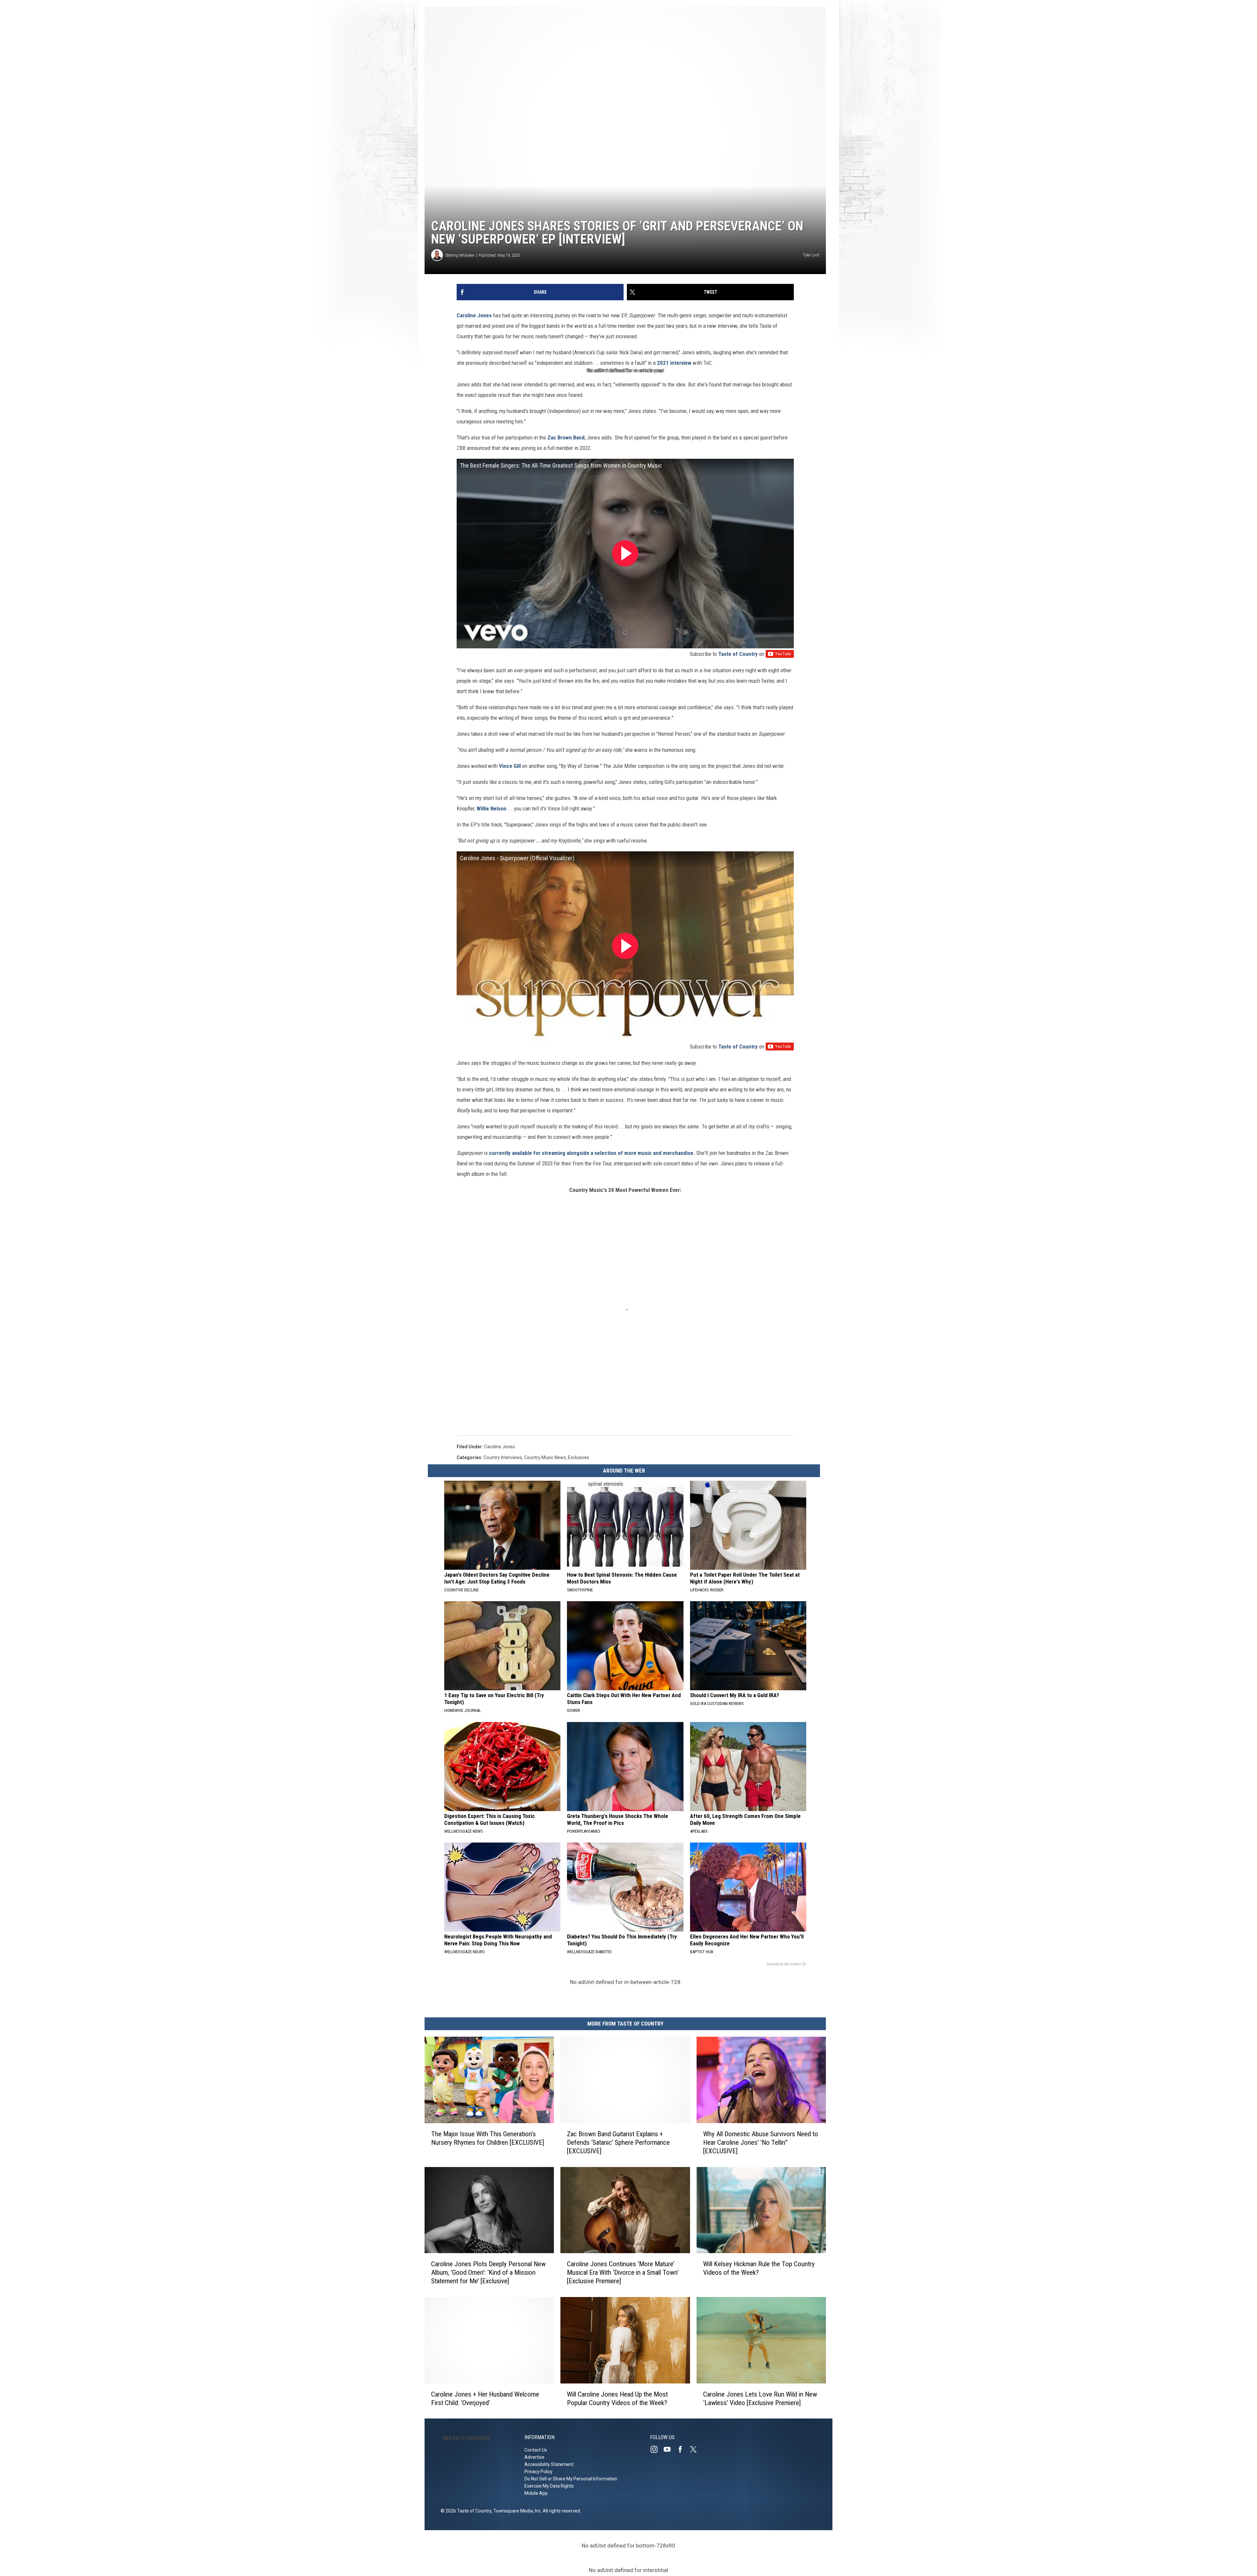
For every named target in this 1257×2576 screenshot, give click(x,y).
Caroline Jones (474, 315)
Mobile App (536, 2493)
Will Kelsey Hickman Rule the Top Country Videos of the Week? (759, 2268)
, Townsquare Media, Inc (516, 2511)
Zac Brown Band (566, 437)
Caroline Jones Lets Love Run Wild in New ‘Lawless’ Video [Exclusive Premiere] (760, 2398)
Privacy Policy (538, 2472)
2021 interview (674, 363)
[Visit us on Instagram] (657, 2449)
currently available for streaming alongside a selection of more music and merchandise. (592, 1153)
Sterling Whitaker (460, 255)
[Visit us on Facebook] (683, 2449)
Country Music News (545, 1457)
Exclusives (579, 1457)
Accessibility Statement (549, 2464)
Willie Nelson (492, 808)
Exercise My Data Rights (549, 2486)
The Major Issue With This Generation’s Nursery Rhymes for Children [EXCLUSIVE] (488, 2138)
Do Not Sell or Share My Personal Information (571, 2479)
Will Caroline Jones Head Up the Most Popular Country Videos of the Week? (617, 2398)
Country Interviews (503, 1457)
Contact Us (536, 2450)
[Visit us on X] (696, 2449)
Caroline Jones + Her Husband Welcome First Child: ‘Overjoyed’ (485, 2398)
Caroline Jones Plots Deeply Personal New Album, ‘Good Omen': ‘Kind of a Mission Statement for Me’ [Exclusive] (488, 2272)
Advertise (534, 2457)
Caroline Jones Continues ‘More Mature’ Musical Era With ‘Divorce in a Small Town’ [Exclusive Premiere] (623, 2272)
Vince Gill (510, 766)
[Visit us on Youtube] (670, 2449)
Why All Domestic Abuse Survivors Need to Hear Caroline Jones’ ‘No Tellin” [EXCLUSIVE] (761, 2142)
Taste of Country (738, 654)
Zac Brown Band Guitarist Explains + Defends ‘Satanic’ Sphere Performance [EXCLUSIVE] (618, 2142)
